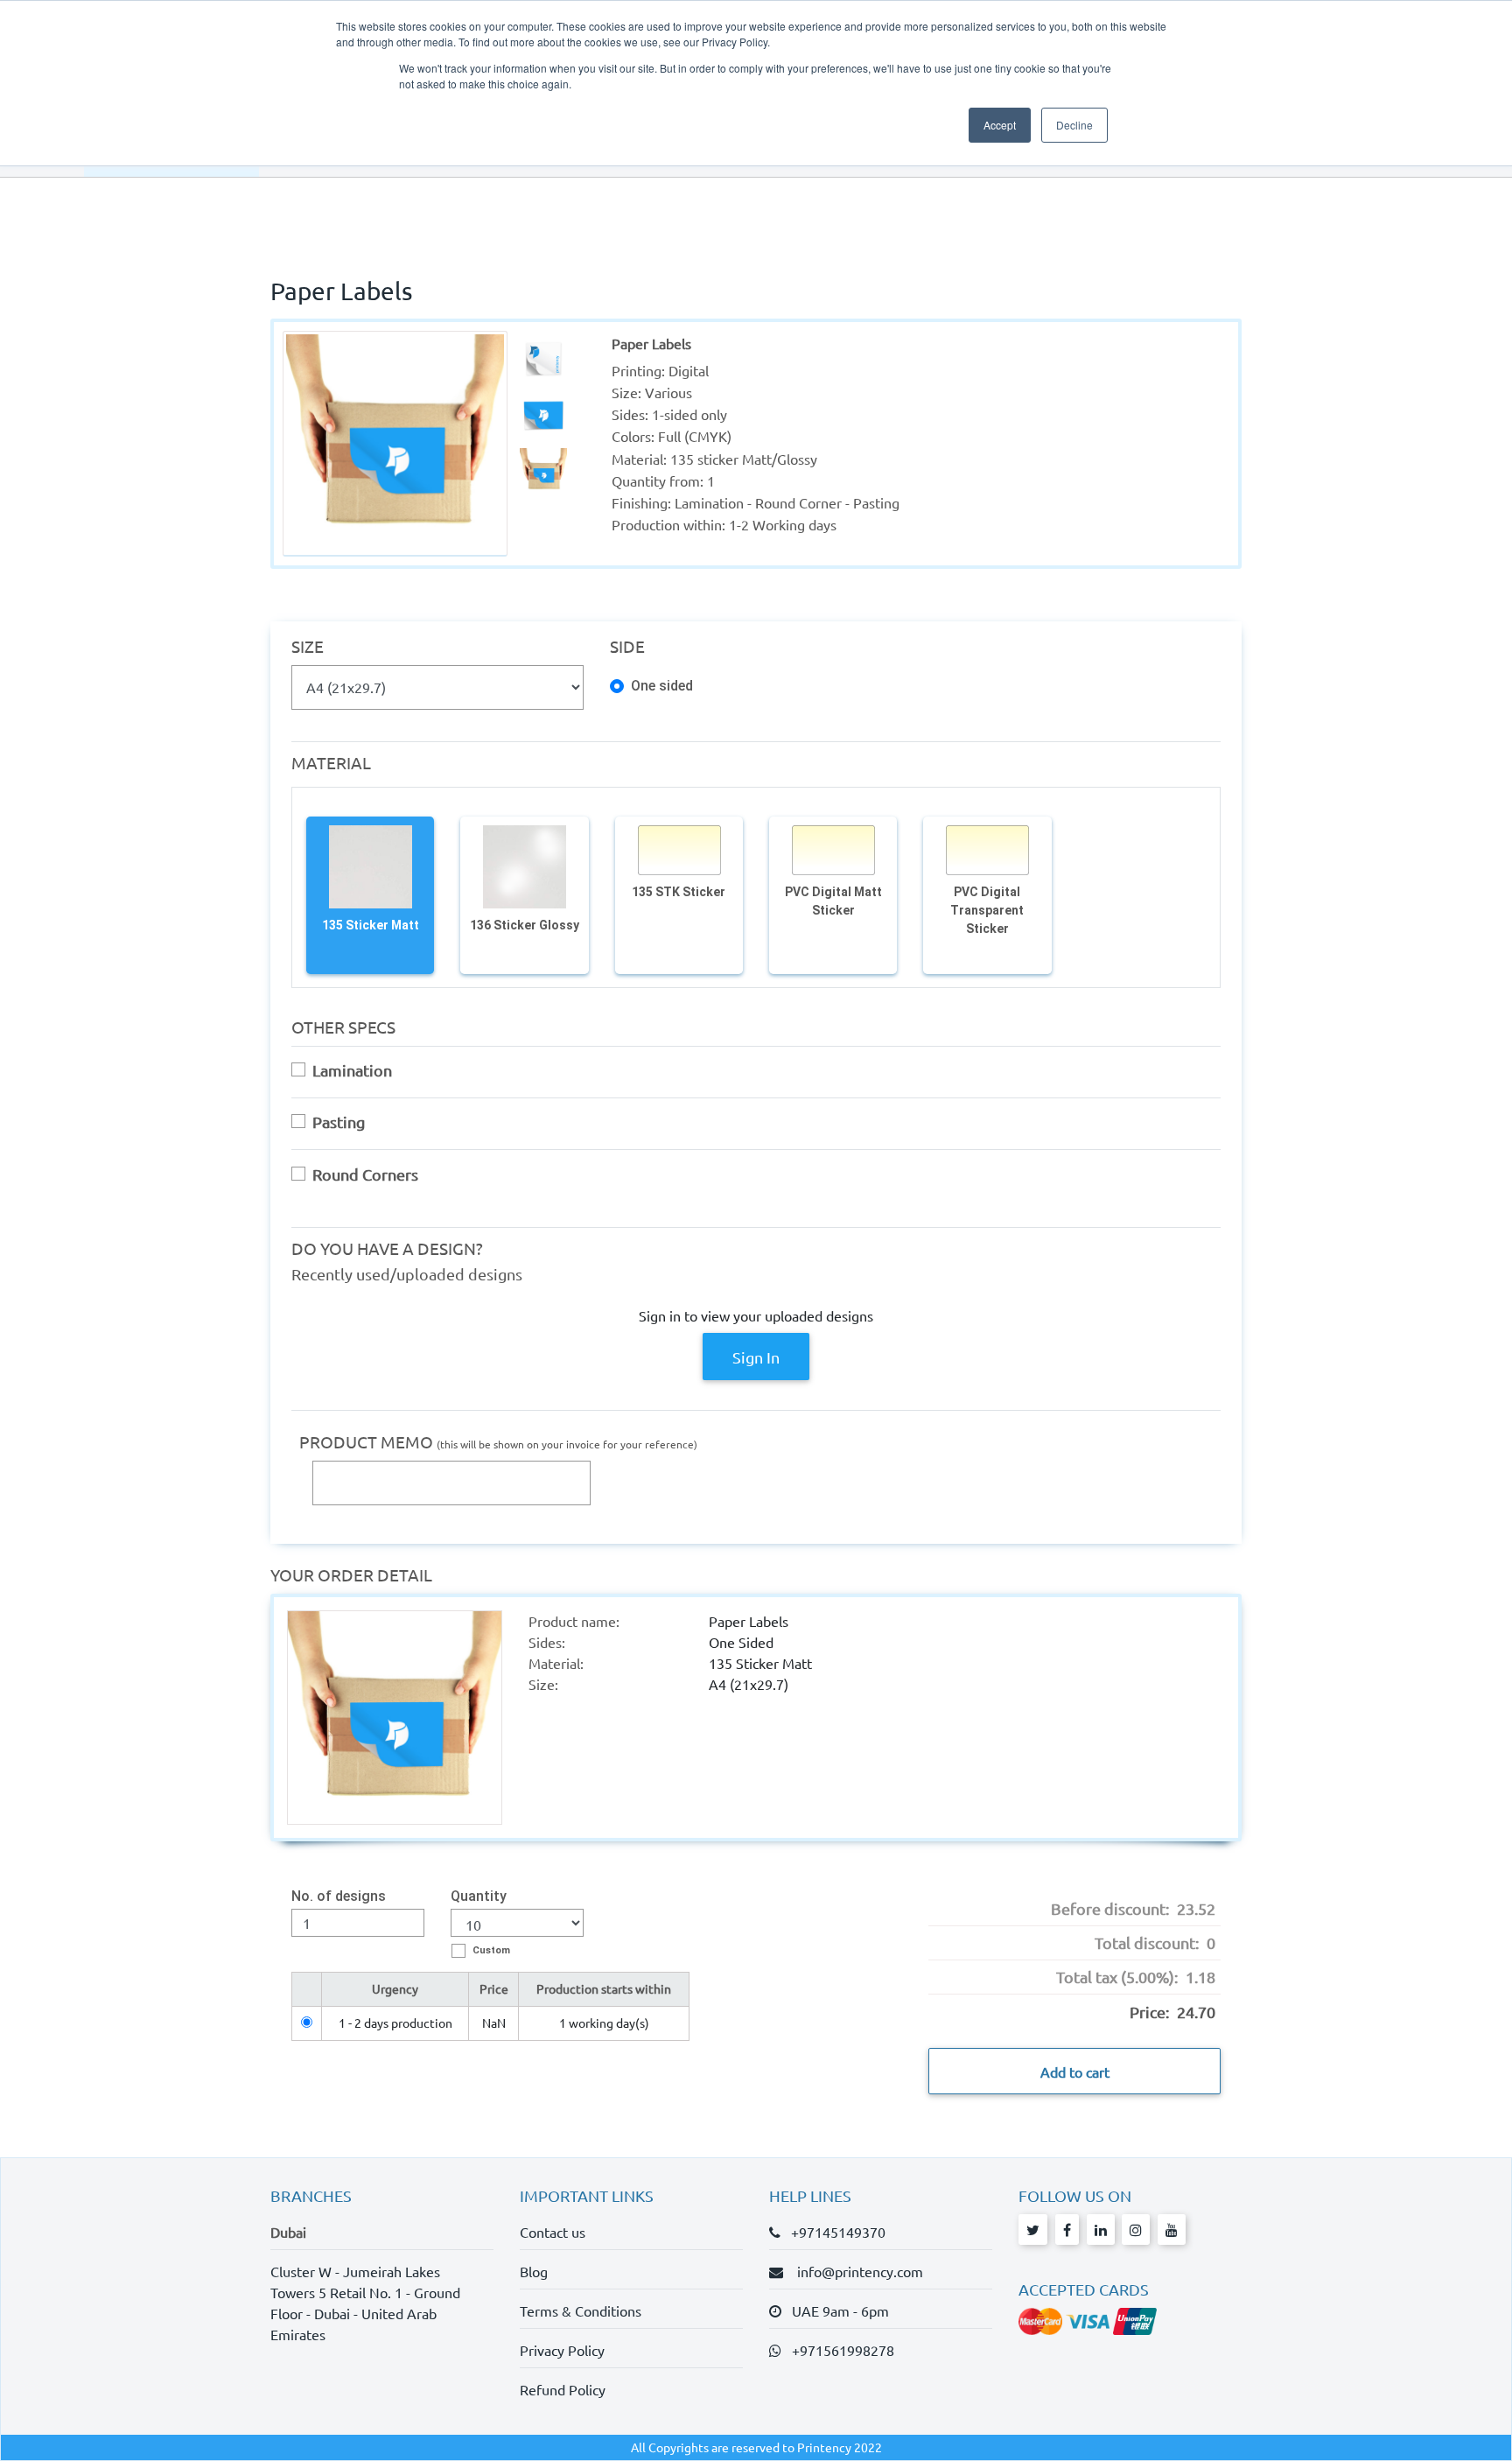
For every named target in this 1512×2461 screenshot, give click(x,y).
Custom (491, 1950)
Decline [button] (1074, 125)
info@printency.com (855, 2271)
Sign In (756, 1357)
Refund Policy (563, 2389)
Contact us (553, 2232)
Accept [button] (1000, 125)
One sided (662, 687)
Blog (534, 2271)
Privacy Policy (562, 2350)
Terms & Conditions (581, 2310)
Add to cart (1075, 2072)
